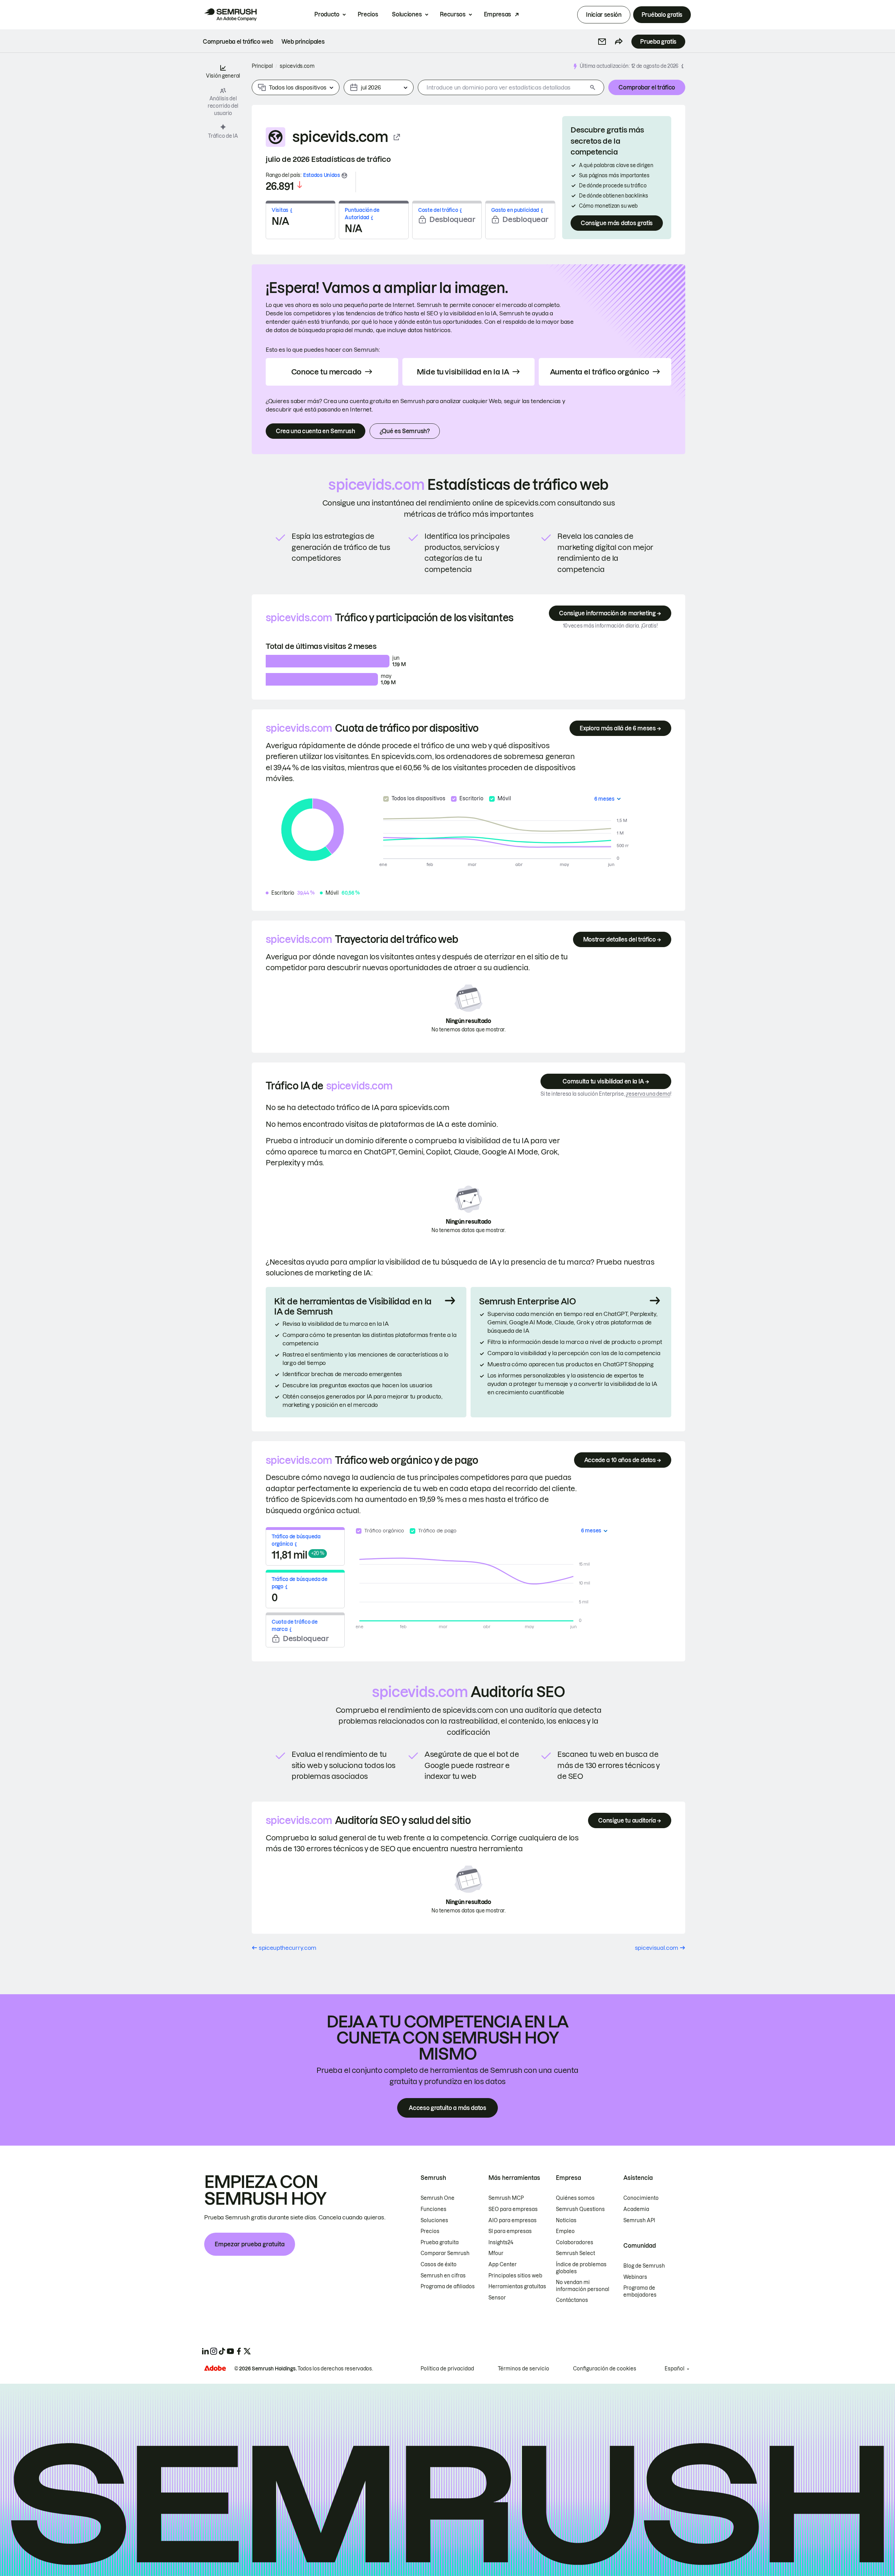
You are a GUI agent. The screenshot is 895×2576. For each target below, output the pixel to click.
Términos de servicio (524, 2369)
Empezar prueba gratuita (250, 2244)
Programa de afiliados (448, 2287)
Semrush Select (575, 2253)
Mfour (496, 2253)
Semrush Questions (580, 2209)
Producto (327, 14)
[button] (602, 42)
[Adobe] (215, 2368)
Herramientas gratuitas (517, 2287)
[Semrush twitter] (247, 2351)
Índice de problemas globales (581, 2268)
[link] (238, 42)
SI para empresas (510, 2231)
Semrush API (639, 2220)
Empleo (565, 2231)
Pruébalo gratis (662, 15)
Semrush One (438, 2198)
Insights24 (501, 2242)
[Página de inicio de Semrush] (230, 15)
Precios (368, 14)
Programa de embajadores (640, 2291)
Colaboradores (575, 2242)
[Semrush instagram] (214, 2351)
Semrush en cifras (443, 2276)
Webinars (635, 2277)
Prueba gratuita (440, 2242)
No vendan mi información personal (583, 2286)
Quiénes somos (575, 2198)
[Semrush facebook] (239, 2351)
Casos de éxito (439, 2264)
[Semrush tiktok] (222, 2351)
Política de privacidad (447, 2369)
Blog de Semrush (644, 2266)
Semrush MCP (506, 2198)
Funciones (434, 2209)
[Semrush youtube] (230, 2351)
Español (675, 2369)
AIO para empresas (513, 2220)
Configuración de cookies (605, 2369)
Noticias (566, 2220)
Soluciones (407, 14)
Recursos (453, 14)
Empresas (497, 14)
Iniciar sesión (604, 15)
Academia (636, 2209)
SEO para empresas (513, 2209)
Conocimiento (641, 2198)
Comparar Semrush (445, 2253)
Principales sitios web (515, 2276)
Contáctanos (572, 2300)
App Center (503, 2264)
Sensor (497, 2298)
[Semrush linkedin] (205, 2351)
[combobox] (503, 87)
